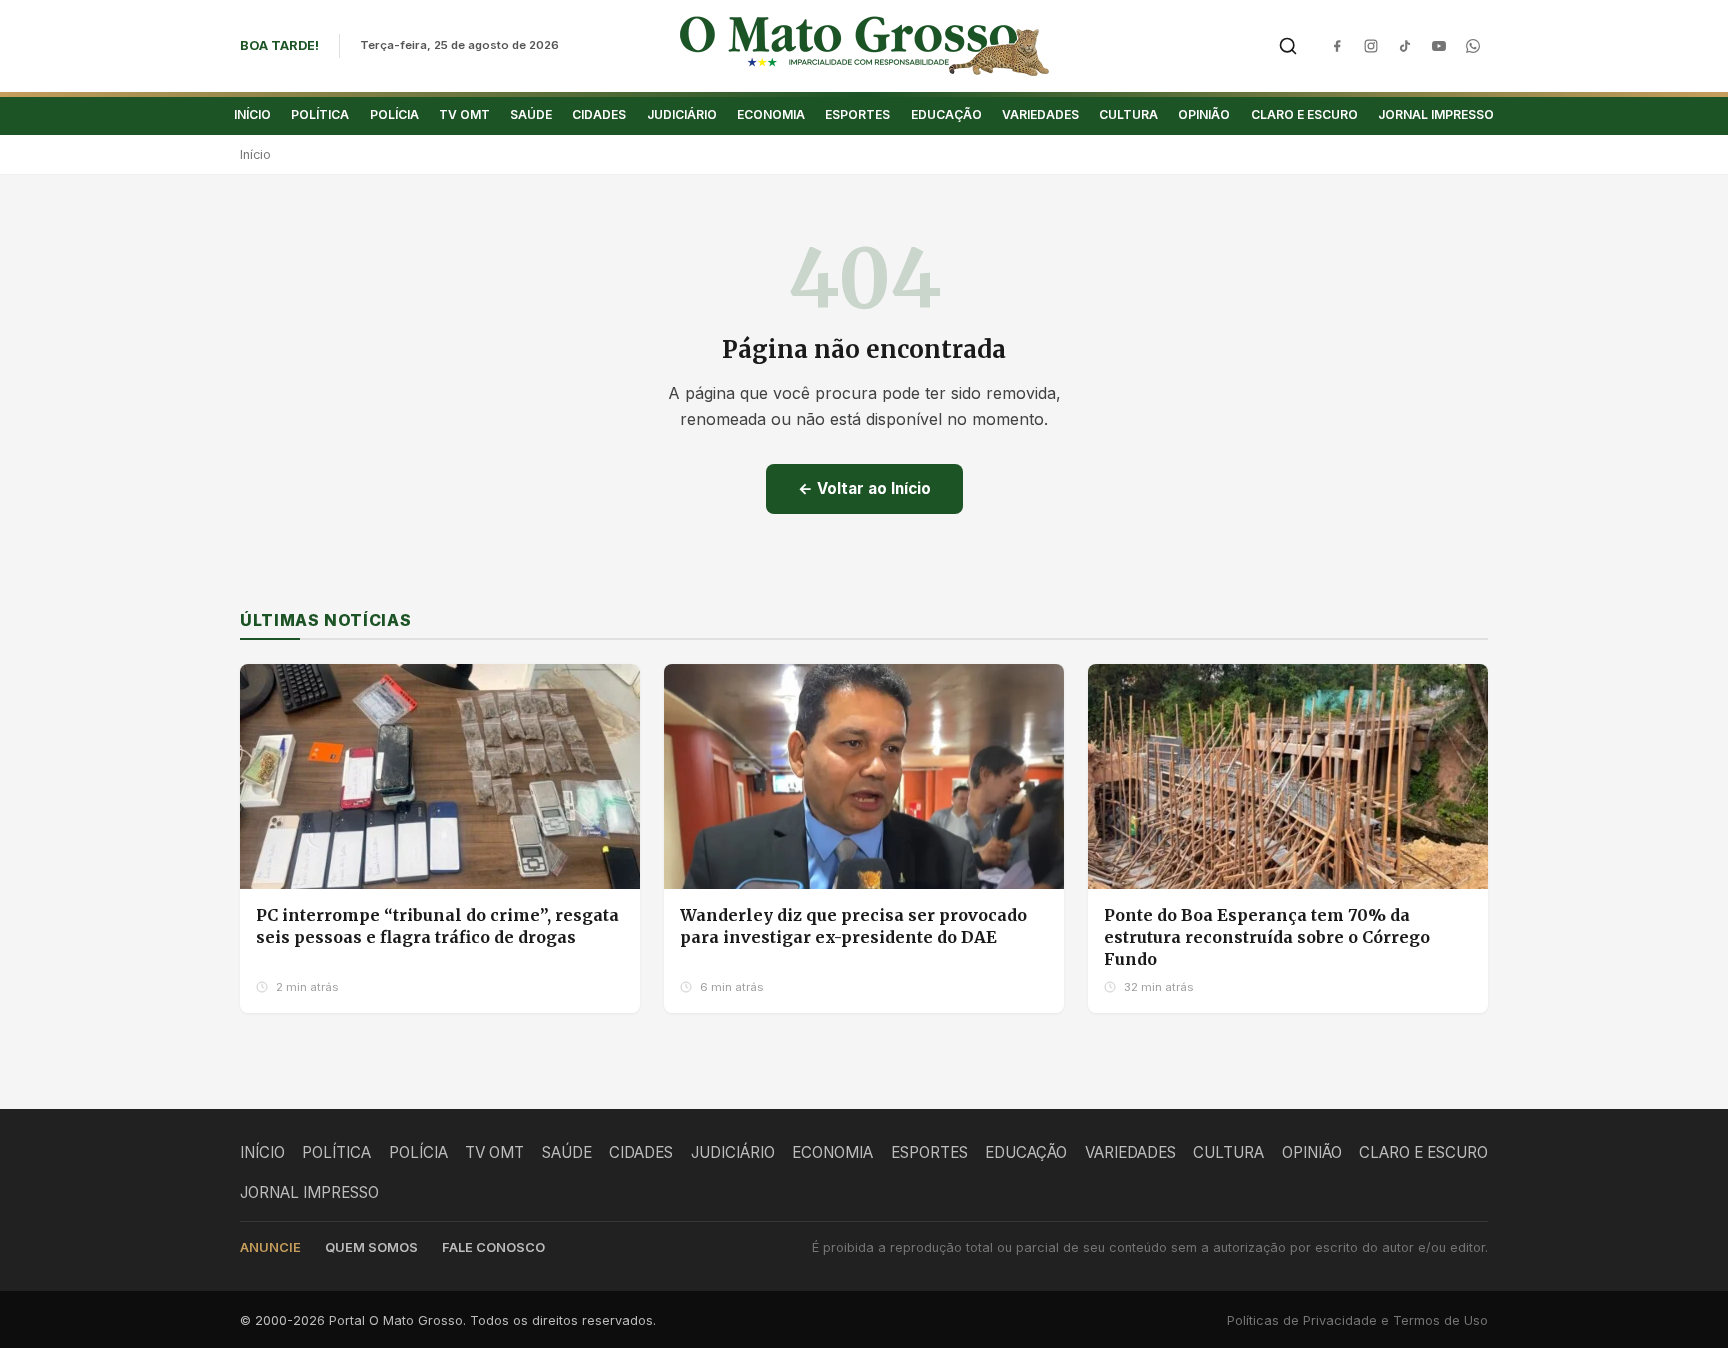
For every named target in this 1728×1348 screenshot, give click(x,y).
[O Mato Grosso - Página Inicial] (864, 46)
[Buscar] (1288, 46)
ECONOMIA (771, 114)
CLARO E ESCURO (1304, 114)
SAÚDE (531, 114)
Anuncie (270, 1247)
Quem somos (371, 1247)
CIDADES (599, 114)
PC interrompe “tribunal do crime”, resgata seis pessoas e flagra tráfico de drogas (437, 926)
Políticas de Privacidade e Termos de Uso (1357, 1320)
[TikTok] (1405, 46)
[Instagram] (1371, 46)
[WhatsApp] (1473, 46)
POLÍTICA (320, 114)
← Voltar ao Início (864, 488)
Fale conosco (493, 1247)
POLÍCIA (394, 114)
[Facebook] (1337, 46)
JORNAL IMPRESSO (1436, 114)
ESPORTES (857, 114)
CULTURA (1128, 114)
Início (255, 154)
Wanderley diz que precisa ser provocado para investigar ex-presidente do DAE (853, 926)
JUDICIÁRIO (682, 114)
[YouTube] (1439, 46)
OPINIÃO (1204, 114)
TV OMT (464, 114)
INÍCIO (252, 114)
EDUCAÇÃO (946, 114)
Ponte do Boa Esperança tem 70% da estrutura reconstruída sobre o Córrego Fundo (1267, 936)
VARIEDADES (1040, 114)
